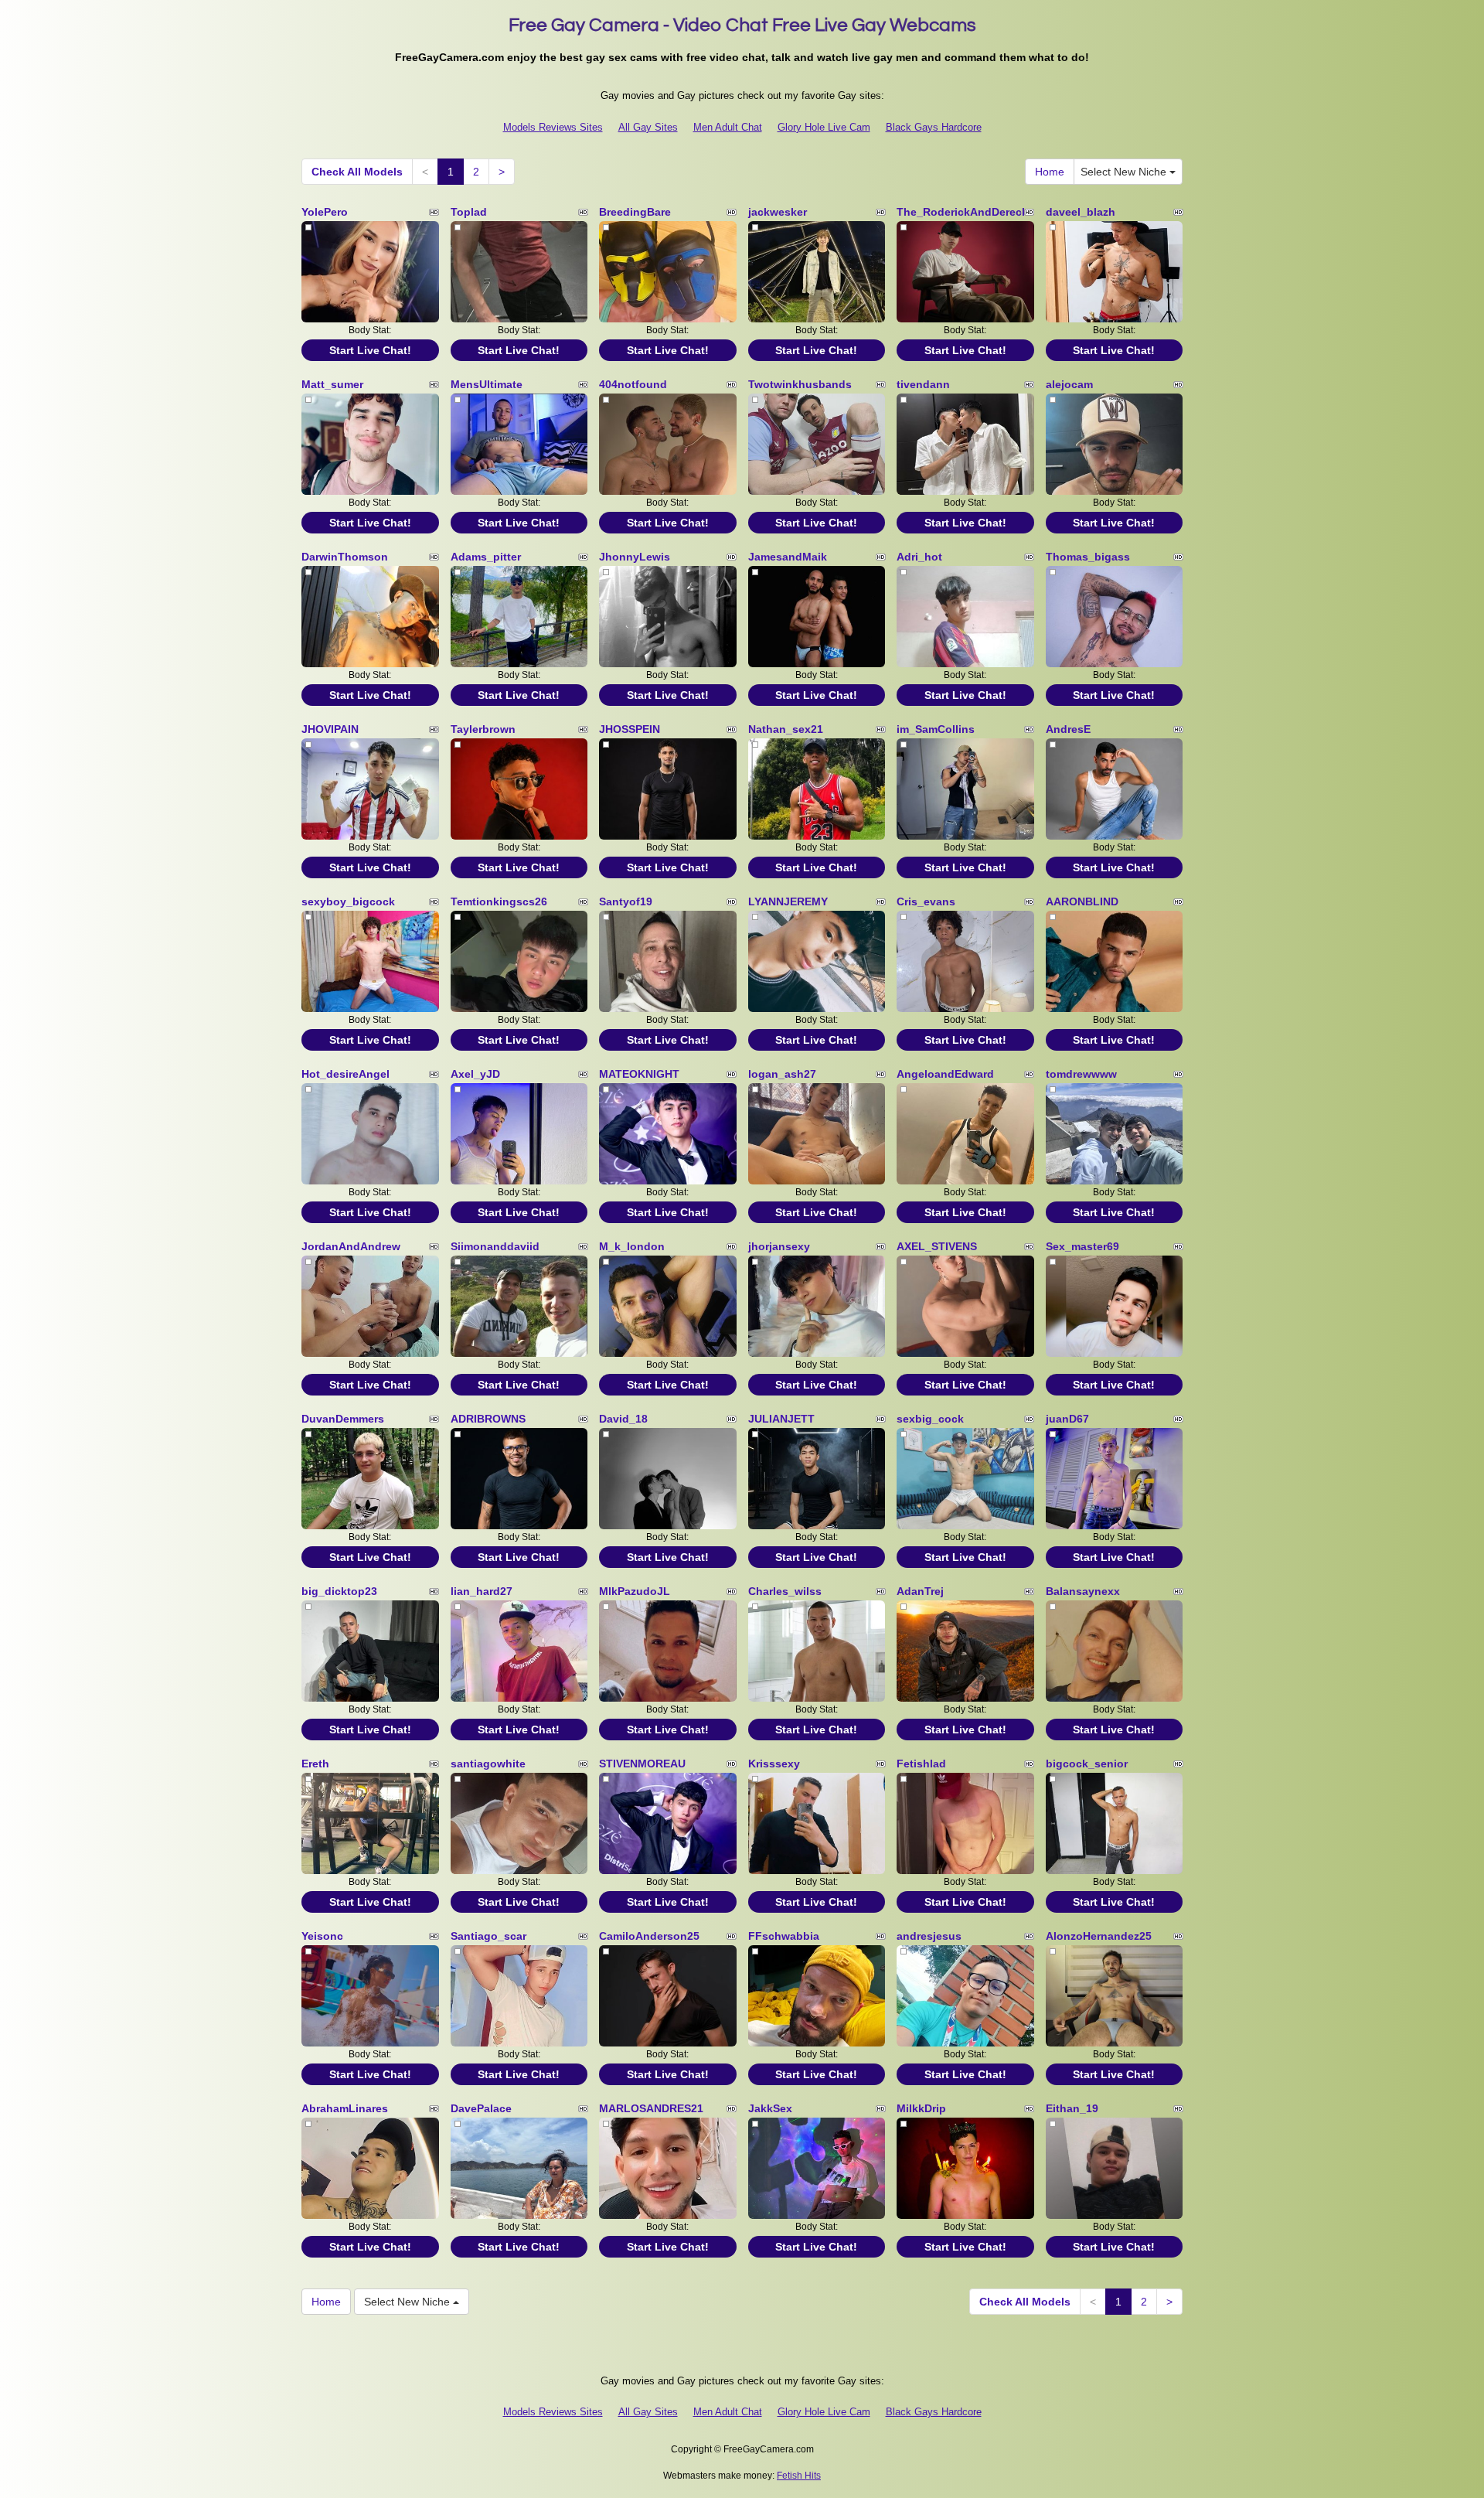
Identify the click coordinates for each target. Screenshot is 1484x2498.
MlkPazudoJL (635, 1591)
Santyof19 (626, 901)
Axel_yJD (475, 1074)
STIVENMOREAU (642, 1764)
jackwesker (778, 212)
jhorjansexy (779, 1246)
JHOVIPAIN (330, 729)
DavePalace (481, 2108)
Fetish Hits (799, 2476)
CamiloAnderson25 (649, 1936)
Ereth (315, 1764)
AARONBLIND (1082, 901)
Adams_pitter (486, 557)
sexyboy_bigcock (348, 901)
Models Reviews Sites (553, 127)
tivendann (923, 384)
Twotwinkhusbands (800, 384)
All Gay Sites (648, 127)
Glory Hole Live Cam (824, 127)
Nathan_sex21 (786, 729)
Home (1050, 172)
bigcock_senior (1087, 1764)
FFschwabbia (784, 1936)
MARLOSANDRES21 (651, 2108)
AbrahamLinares (345, 2108)
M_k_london (632, 1246)
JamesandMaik (788, 557)
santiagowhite (488, 1764)
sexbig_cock (930, 1419)
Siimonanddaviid (495, 1246)
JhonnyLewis (635, 557)
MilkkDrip (921, 2108)
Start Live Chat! (370, 350)
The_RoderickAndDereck (962, 212)
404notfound (633, 384)
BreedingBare (635, 212)
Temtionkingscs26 (499, 901)
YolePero (325, 212)
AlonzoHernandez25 (1099, 1936)
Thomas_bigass (1088, 557)
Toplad (469, 212)
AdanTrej (920, 1591)
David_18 (623, 1419)
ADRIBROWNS (488, 1419)
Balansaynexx (1083, 1591)
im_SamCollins (936, 729)
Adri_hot (919, 557)
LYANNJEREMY (788, 901)
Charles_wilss (785, 1591)
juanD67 (1067, 1419)
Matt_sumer (332, 384)
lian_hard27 (482, 1591)
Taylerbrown (483, 729)
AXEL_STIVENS (937, 1246)
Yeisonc (322, 1936)
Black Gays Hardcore (934, 127)
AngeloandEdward (945, 1074)
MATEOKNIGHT (639, 1074)
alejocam (1069, 384)
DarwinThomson (345, 557)
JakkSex (770, 2108)
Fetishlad (921, 1764)
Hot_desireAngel (345, 1074)
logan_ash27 (782, 1074)
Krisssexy (774, 1764)
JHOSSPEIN (630, 729)
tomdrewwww (1081, 1074)
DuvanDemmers (343, 1419)
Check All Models (357, 172)
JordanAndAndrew (351, 1246)
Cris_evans (926, 901)
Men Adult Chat (728, 127)
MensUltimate (487, 384)
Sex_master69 (1082, 1246)
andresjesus (929, 1936)
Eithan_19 (1072, 2108)
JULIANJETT (781, 1419)
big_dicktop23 (339, 1591)
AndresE (1068, 729)
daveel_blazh (1081, 212)
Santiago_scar (488, 1936)
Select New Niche (1125, 172)
